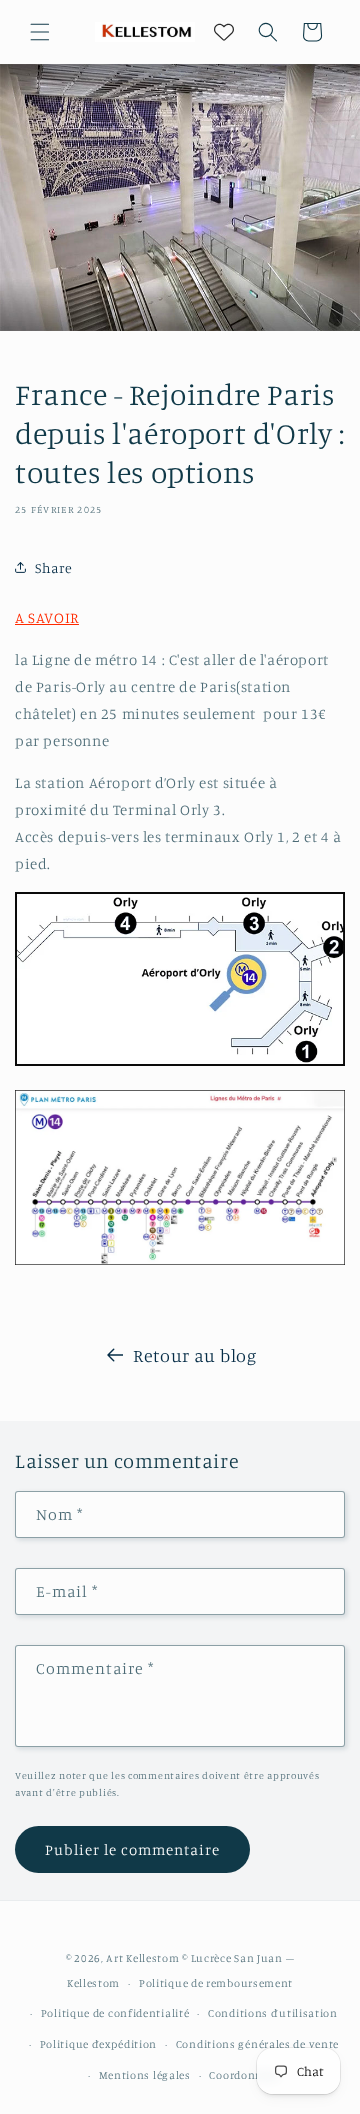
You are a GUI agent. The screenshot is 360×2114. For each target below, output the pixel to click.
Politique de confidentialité (115, 2013)
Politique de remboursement (216, 1983)
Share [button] (54, 567)
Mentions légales (145, 2075)
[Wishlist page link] (224, 32)
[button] (40, 32)
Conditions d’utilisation (273, 2013)
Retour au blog (194, 1355)
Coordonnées (244, 2075)
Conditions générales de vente (257, 2044)
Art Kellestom (142, 1958)
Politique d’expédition (98, 2044)
